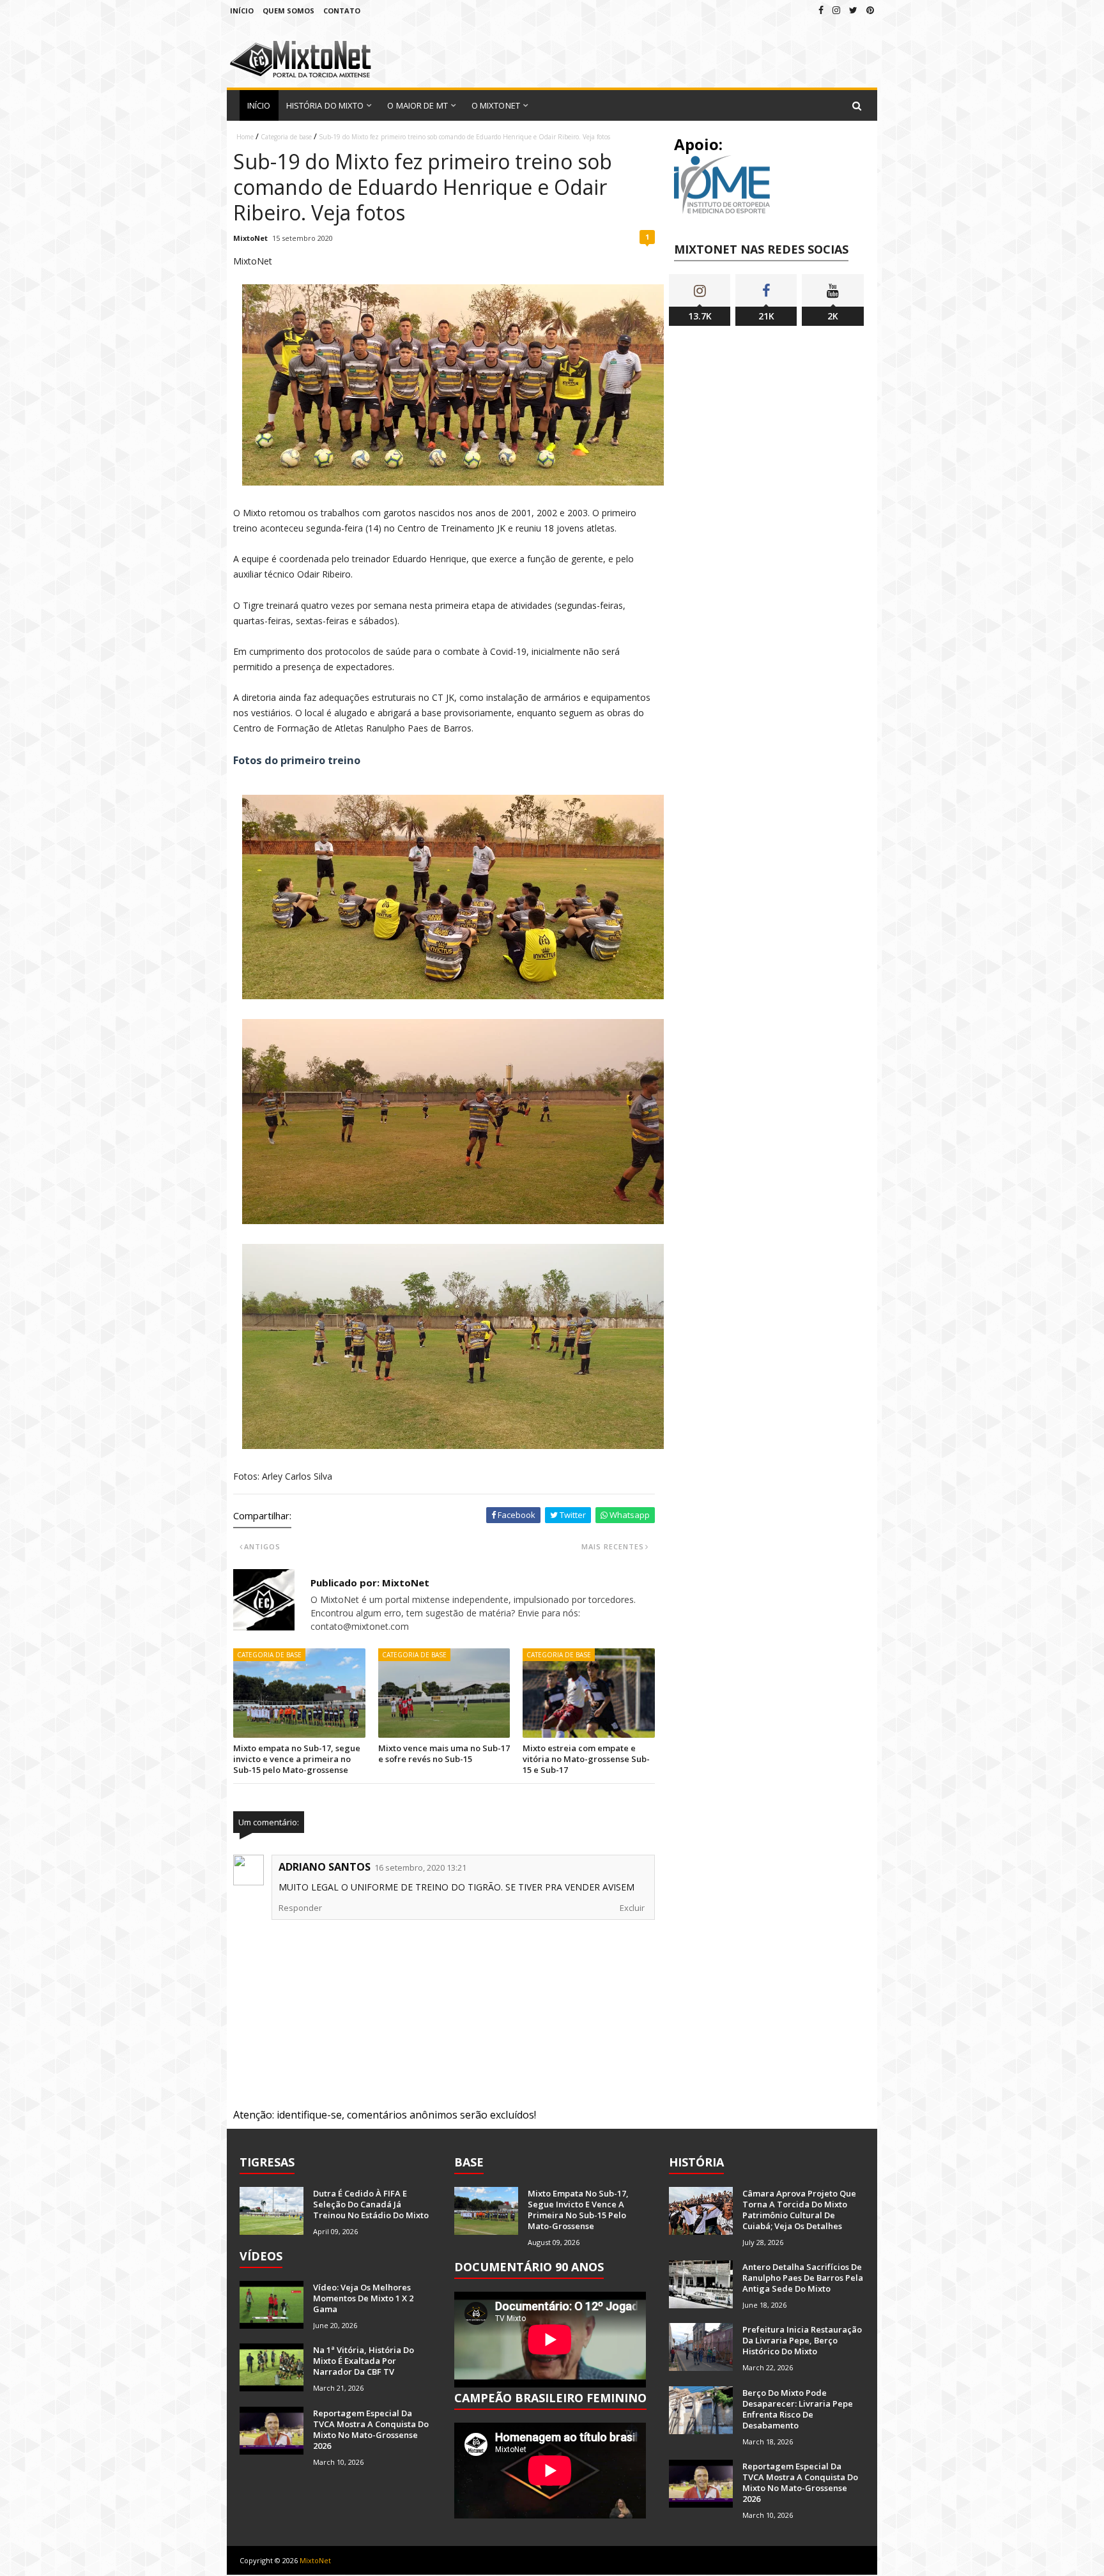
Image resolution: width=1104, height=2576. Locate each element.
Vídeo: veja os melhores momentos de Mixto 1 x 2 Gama (363, 2298)
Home (245, 137)
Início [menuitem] (259, 105)
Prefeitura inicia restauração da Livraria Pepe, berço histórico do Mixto (802, 2340)
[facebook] (821, 10)
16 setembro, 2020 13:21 (420, 1867)
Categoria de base (286, 137)
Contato (342, 11)
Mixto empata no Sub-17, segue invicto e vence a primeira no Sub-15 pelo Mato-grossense (297, 1759)
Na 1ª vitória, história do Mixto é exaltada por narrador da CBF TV (364, 2361)
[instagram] (836, 10)
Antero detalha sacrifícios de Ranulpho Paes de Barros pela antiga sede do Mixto (803, 2278)
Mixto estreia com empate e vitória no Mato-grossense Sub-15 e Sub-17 (586, 1759)
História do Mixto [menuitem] (325, 105)
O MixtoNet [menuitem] (496, 105)
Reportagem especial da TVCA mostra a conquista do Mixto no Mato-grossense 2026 (371, 2429)
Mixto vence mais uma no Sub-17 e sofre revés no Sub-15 (444, 1753)
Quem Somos (288, 11)
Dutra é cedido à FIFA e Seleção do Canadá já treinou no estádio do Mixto (371, 2204)
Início (242, 11)
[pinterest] (870, 10)
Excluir (632, 1908)
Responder (300, 1908)
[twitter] (853, 10)
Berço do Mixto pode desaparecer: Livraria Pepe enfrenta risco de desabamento (798, 2409)
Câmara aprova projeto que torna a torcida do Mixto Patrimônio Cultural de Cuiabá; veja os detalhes (799, 2210)
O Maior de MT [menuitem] (417, 105)
